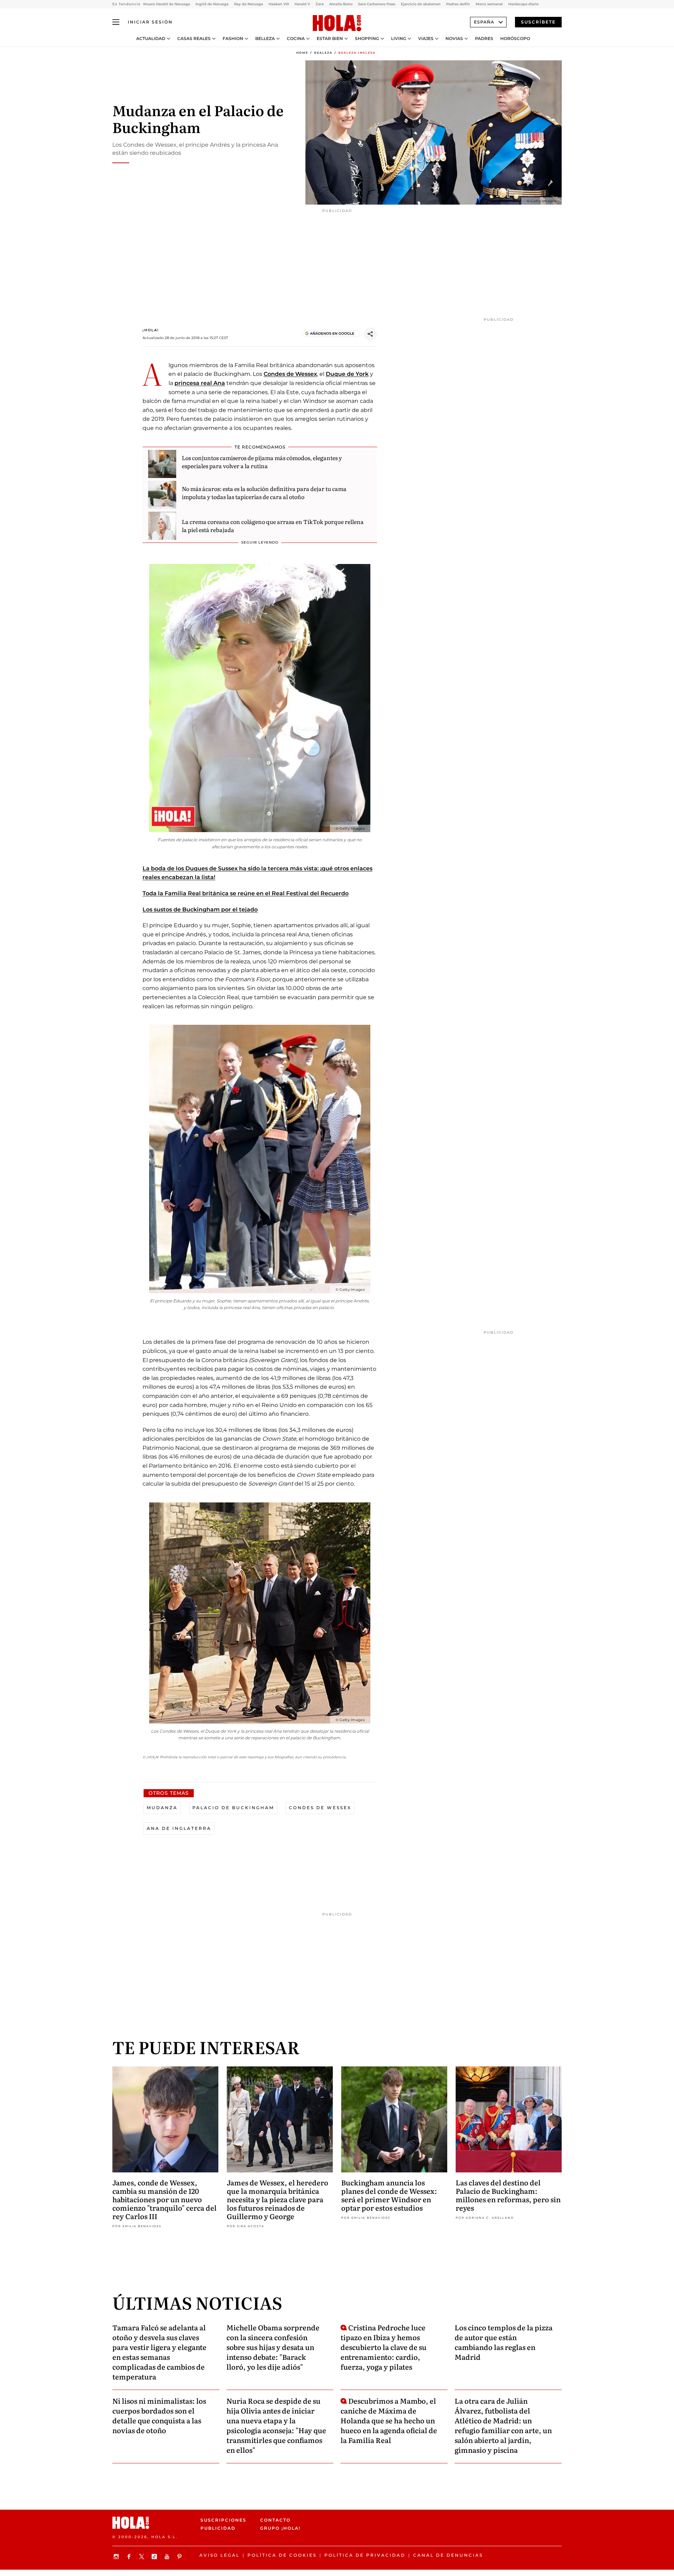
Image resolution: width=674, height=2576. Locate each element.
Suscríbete (538, 22)
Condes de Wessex (290, 374)
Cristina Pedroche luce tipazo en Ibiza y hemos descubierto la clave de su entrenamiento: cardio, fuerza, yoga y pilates (384, 2347)
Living (399, 39)
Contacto (275, 2520)
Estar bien (330, 39)
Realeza (323, 53)
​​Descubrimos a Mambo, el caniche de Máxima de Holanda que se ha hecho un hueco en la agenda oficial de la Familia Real (389, 2420)
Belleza (265, 39)
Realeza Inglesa (357, 53)
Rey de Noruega (249, 4)
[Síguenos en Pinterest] (180, 2557)
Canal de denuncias (448, 2555)
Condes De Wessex (320, 1808)
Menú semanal (489, 4)
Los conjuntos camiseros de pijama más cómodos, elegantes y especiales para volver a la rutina (262, 462)
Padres (484, 39)
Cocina (296, 39)
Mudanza (162, 1808)
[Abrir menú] (116, 22)
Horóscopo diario (523, 4)
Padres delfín (458, 4)
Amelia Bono (341, 4)
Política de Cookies (282, 2555)
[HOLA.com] (337, 24)
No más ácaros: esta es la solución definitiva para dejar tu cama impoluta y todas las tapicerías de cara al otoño (264, 492)
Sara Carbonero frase (377, 4)
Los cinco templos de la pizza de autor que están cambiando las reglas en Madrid (504, 2342)
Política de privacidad (365, 2555)
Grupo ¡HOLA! (280, 2528)
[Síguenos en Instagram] (117, 2557)
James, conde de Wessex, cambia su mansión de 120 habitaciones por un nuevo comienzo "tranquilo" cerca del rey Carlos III (164, 2199)
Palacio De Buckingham (233, 1808)
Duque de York (347, 374)
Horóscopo (515, 39)
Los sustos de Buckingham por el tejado (200, 909)
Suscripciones (223, 2520)
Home (302, 53)
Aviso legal (220, 2555)
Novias (454, 39)
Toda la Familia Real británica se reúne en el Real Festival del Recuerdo (246, 893)
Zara (320, 4)
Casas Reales (194, 39)
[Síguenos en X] (143, 2557)
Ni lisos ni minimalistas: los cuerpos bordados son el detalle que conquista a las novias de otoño (159, 2415)
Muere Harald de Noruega (167, 4)
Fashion (233, 39)
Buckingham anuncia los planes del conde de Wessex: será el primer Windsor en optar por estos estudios (389, 2195)
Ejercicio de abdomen (421, 4)
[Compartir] (370, 334)
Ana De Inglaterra (179, 1828)
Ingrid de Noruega (212, 4)
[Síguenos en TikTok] (155, 2557)
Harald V (302, 4)
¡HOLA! (151, 330)
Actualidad (151, 39)
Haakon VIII (279, 4)
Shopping (367, 39)
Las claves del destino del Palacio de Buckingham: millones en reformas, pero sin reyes (508, 2195)
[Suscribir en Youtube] (168, 2557)
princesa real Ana (200, 383)
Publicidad (218, 2528)
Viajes (426, 39)
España (484, 22)
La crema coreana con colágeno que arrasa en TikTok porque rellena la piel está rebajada (273, 525)
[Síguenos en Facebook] (130, 2557)
